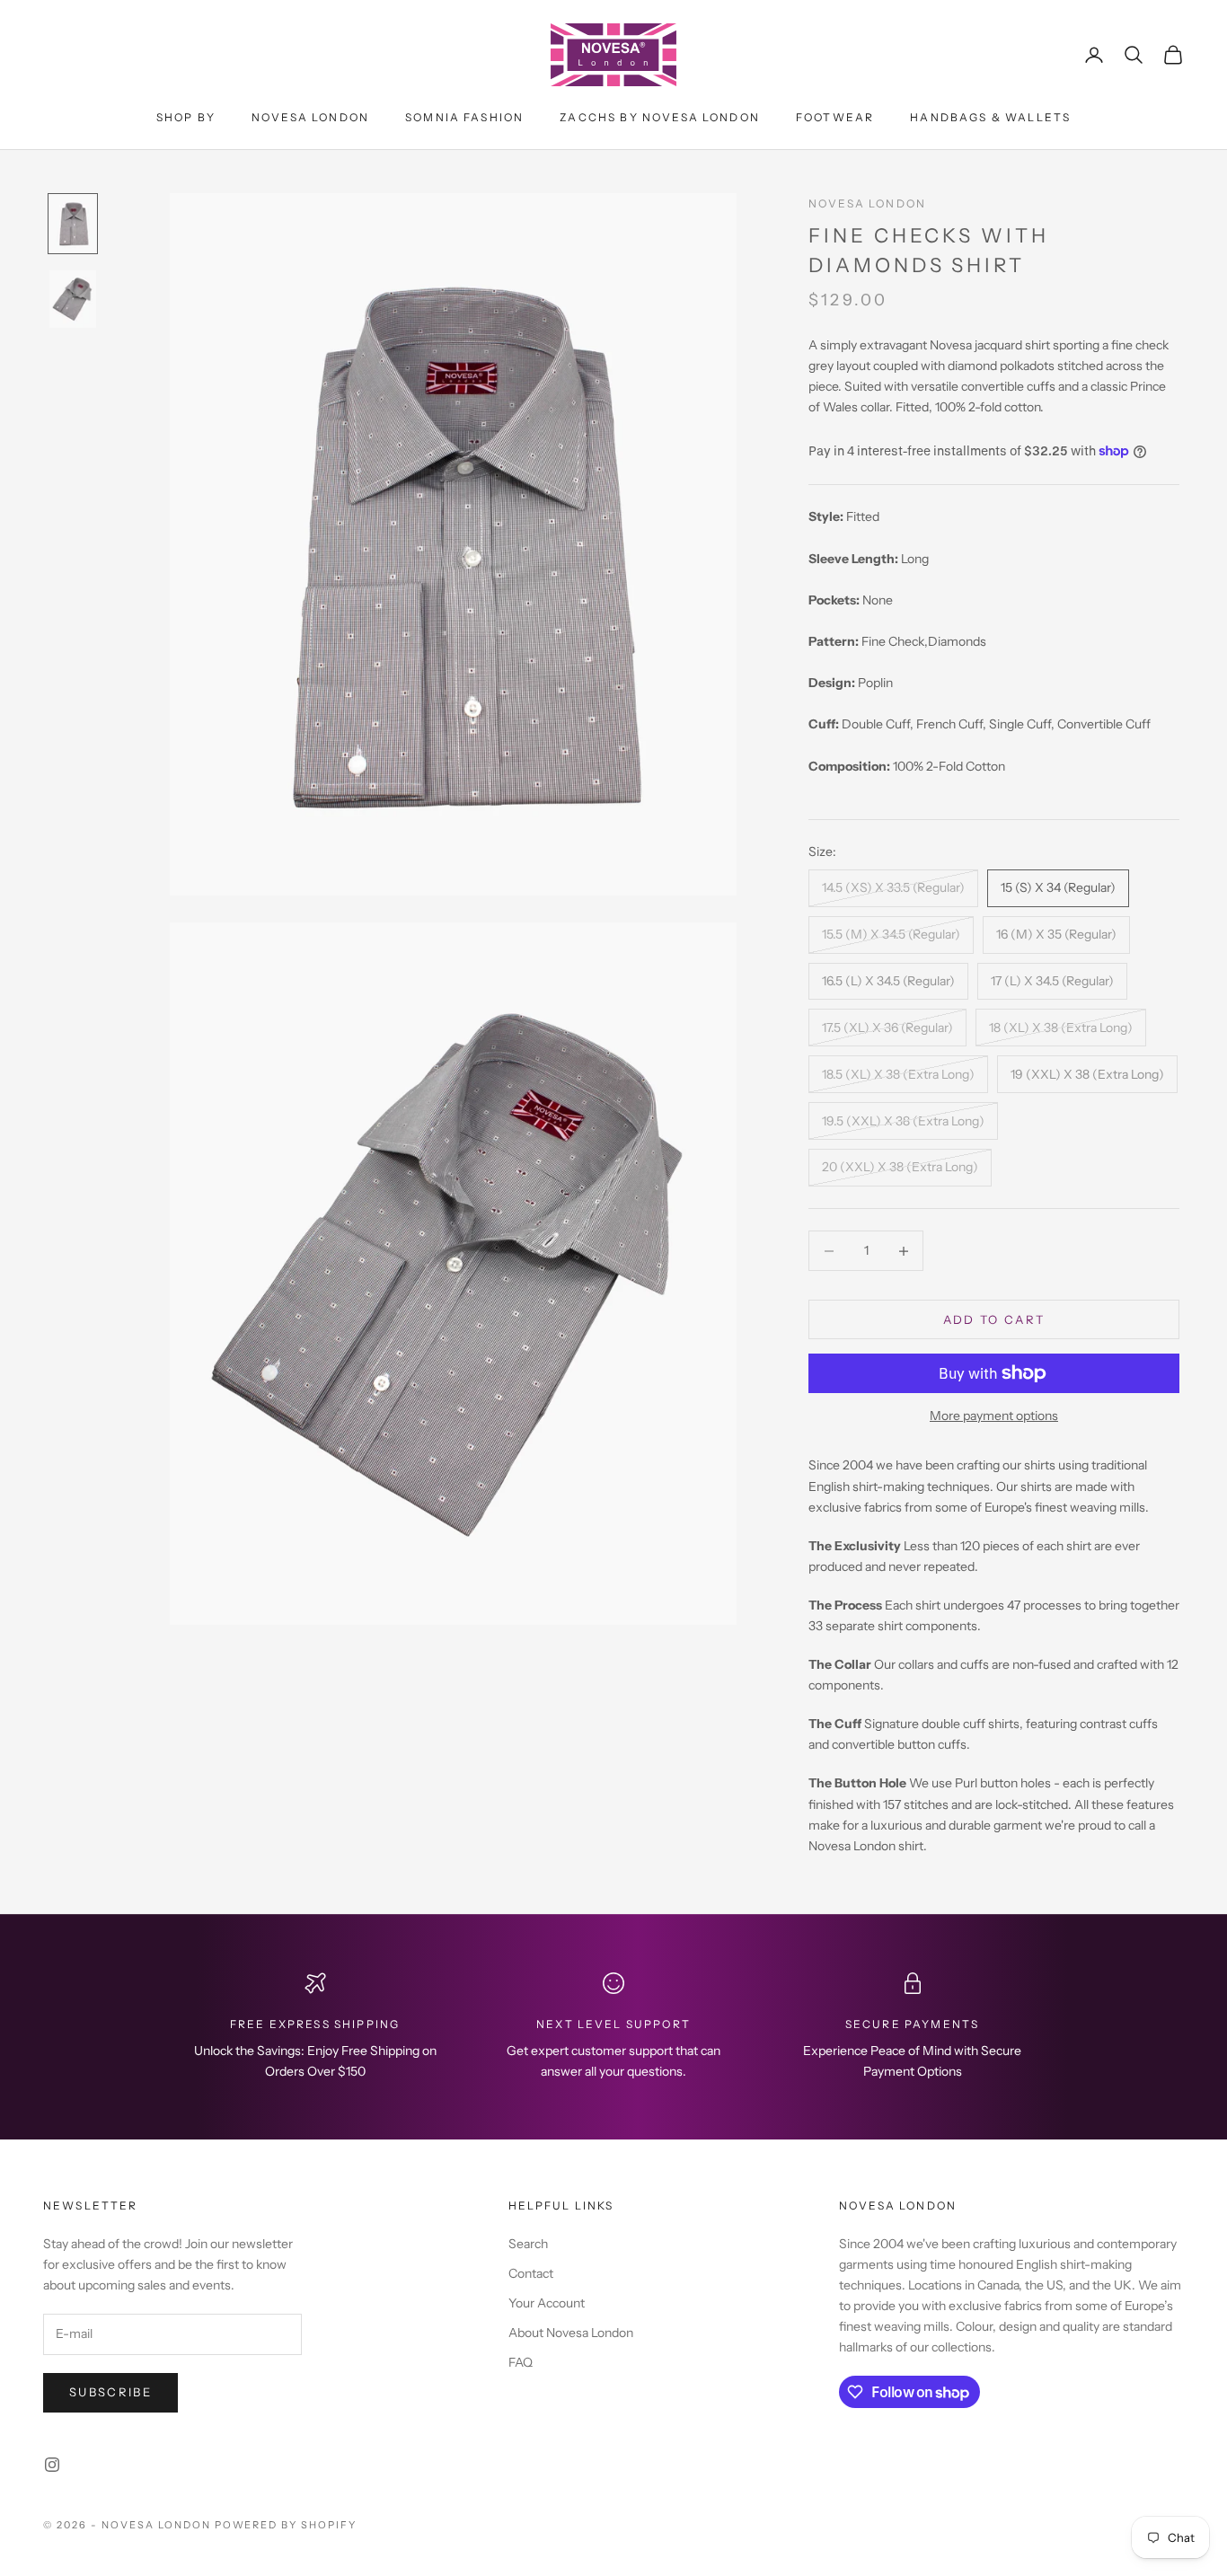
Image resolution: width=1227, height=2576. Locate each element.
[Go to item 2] (73, 299)
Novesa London (310, 117)
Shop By (186, 117)
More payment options (994, 1416)
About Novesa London (571, 2333)
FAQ (521, 2362)
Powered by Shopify (286, 2525)
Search (528, 2244)
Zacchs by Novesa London (660, 117)
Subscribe (110, 2392)
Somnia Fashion (464, 117)
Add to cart (994, 1319)
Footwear (835, 117)
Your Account (547, 2303)
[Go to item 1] (73, 224)
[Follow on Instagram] (52, 2465)
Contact (531, 2273)
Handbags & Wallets (990, 117)
